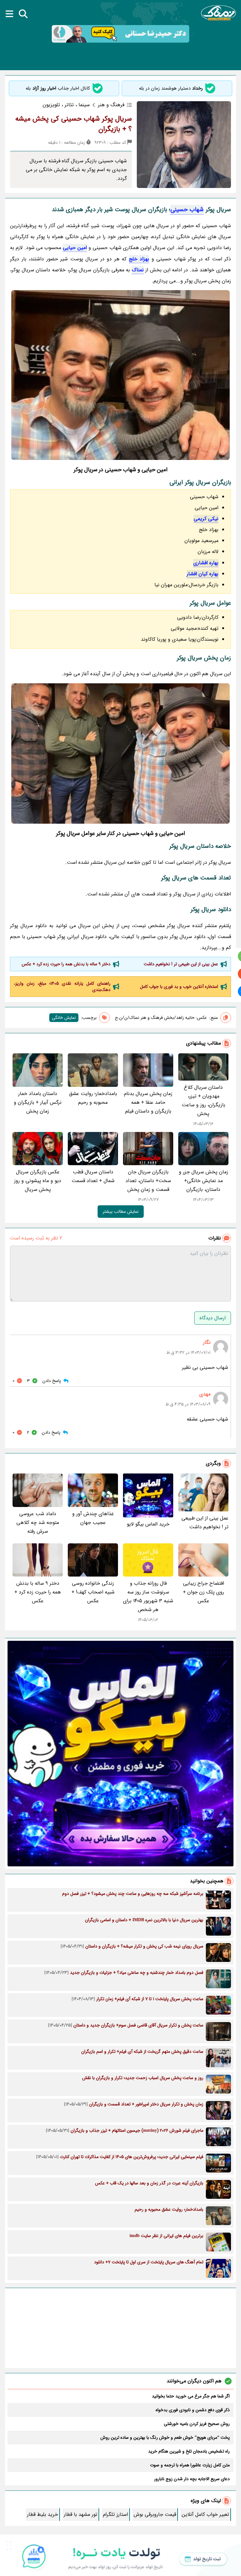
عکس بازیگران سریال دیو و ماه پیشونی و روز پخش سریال (38, 1181)
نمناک (138, 270)
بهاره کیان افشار (203, 574)
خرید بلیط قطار (43, 2514)
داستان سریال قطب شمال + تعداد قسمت (93, 1176)
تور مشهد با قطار (80, 2514)
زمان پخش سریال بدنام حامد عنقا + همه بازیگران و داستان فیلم (148, 1102)
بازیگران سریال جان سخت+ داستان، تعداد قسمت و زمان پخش (148, 1181)
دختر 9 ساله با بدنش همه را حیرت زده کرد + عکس (66, 964)
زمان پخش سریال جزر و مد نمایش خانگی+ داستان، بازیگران (204, 1181)
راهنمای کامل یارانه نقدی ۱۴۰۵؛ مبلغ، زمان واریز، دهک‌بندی (62, 987)
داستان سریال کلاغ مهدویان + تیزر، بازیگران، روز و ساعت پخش (204, 1100)
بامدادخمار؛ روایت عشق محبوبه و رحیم (93, 1098)
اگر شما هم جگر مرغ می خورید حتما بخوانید (191, 2396)
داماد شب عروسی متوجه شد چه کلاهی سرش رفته (38, 1523)
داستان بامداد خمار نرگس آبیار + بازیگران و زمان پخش (38, 1102)
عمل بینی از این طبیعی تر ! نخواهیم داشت (181, 964)
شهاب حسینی (187, 210)
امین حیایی (75, 248)
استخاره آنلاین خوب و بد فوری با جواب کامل (179, 987)
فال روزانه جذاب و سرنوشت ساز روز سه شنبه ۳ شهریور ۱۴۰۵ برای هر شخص (148, 1596)
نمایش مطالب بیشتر (121, 1212)
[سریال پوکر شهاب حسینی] (120, 375)
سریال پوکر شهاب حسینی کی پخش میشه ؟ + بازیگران (74, 124)
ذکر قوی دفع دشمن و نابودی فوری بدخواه (193, 2410)
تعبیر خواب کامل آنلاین (205, 2514)
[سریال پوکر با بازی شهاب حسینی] (120, 754)
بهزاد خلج (139, 259)
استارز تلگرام (115, 2514)
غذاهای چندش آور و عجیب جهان (93, 1518)
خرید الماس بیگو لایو (148, 1524)
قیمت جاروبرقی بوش (155, 2514)
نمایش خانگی (64, 1018)
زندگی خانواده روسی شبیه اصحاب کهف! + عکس (93, 1592)
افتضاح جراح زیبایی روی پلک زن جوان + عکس (204, 1592)
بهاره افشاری (206, 563)
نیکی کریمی (206, 519)
